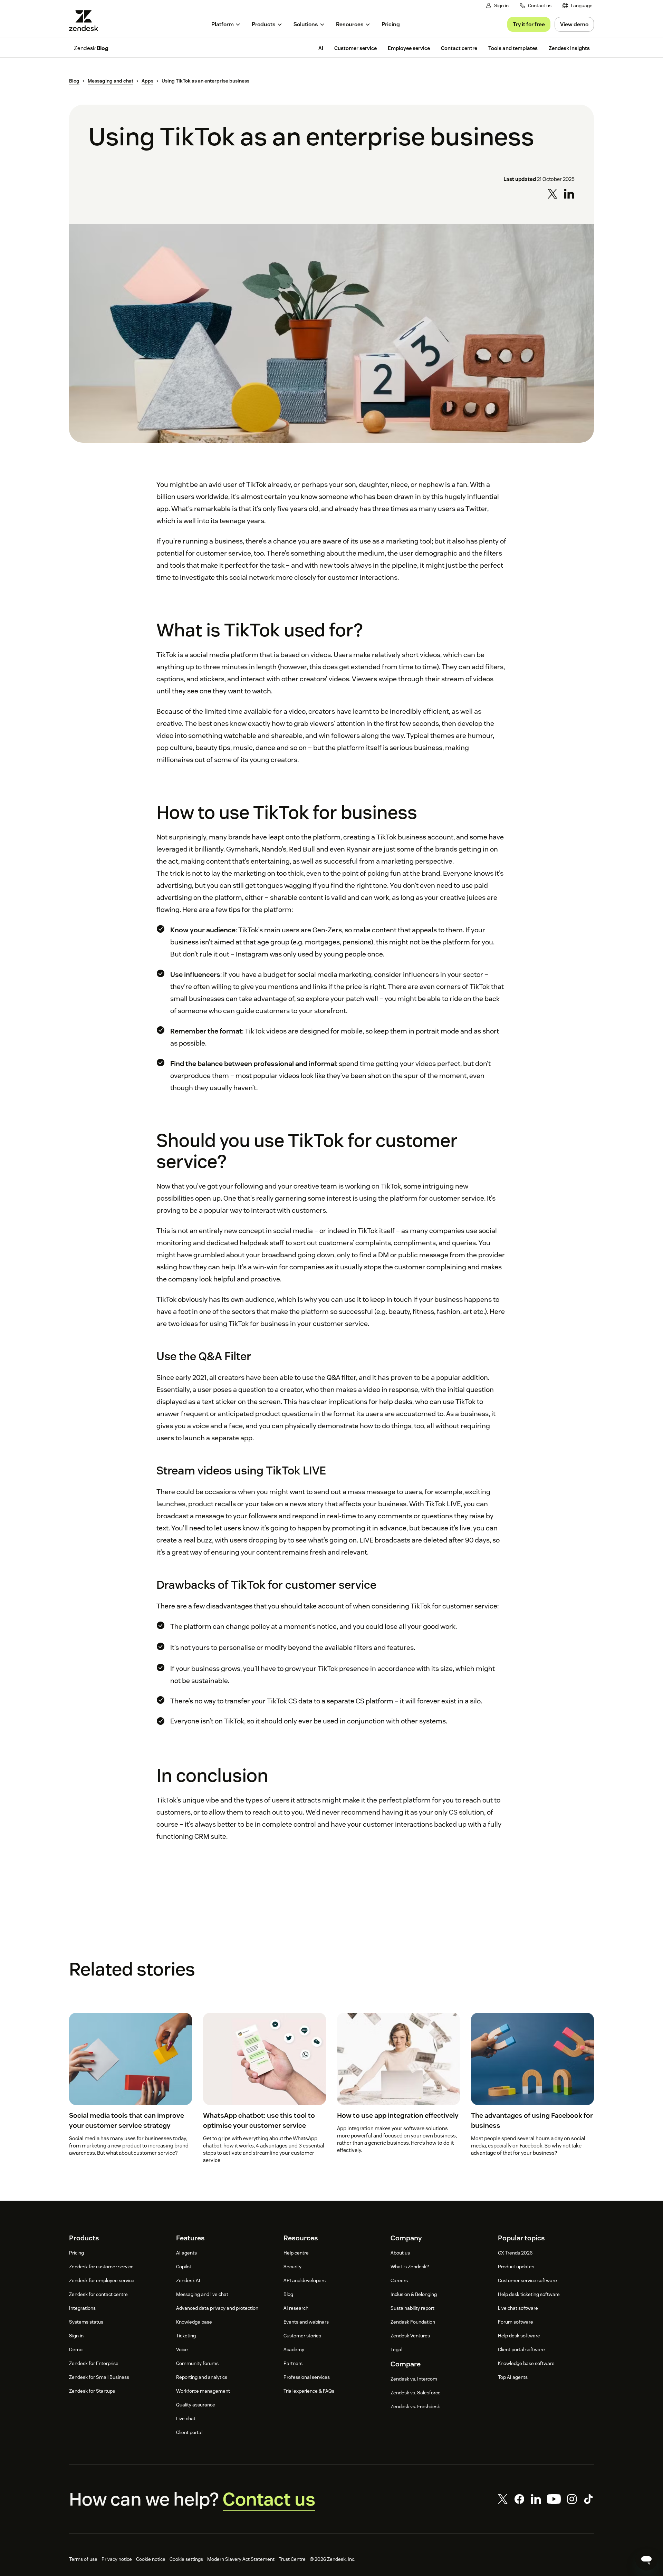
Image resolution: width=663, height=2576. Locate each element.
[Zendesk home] (86, 21)
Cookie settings (186, 2559)
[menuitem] (578, 6)
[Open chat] (646, 2559)
